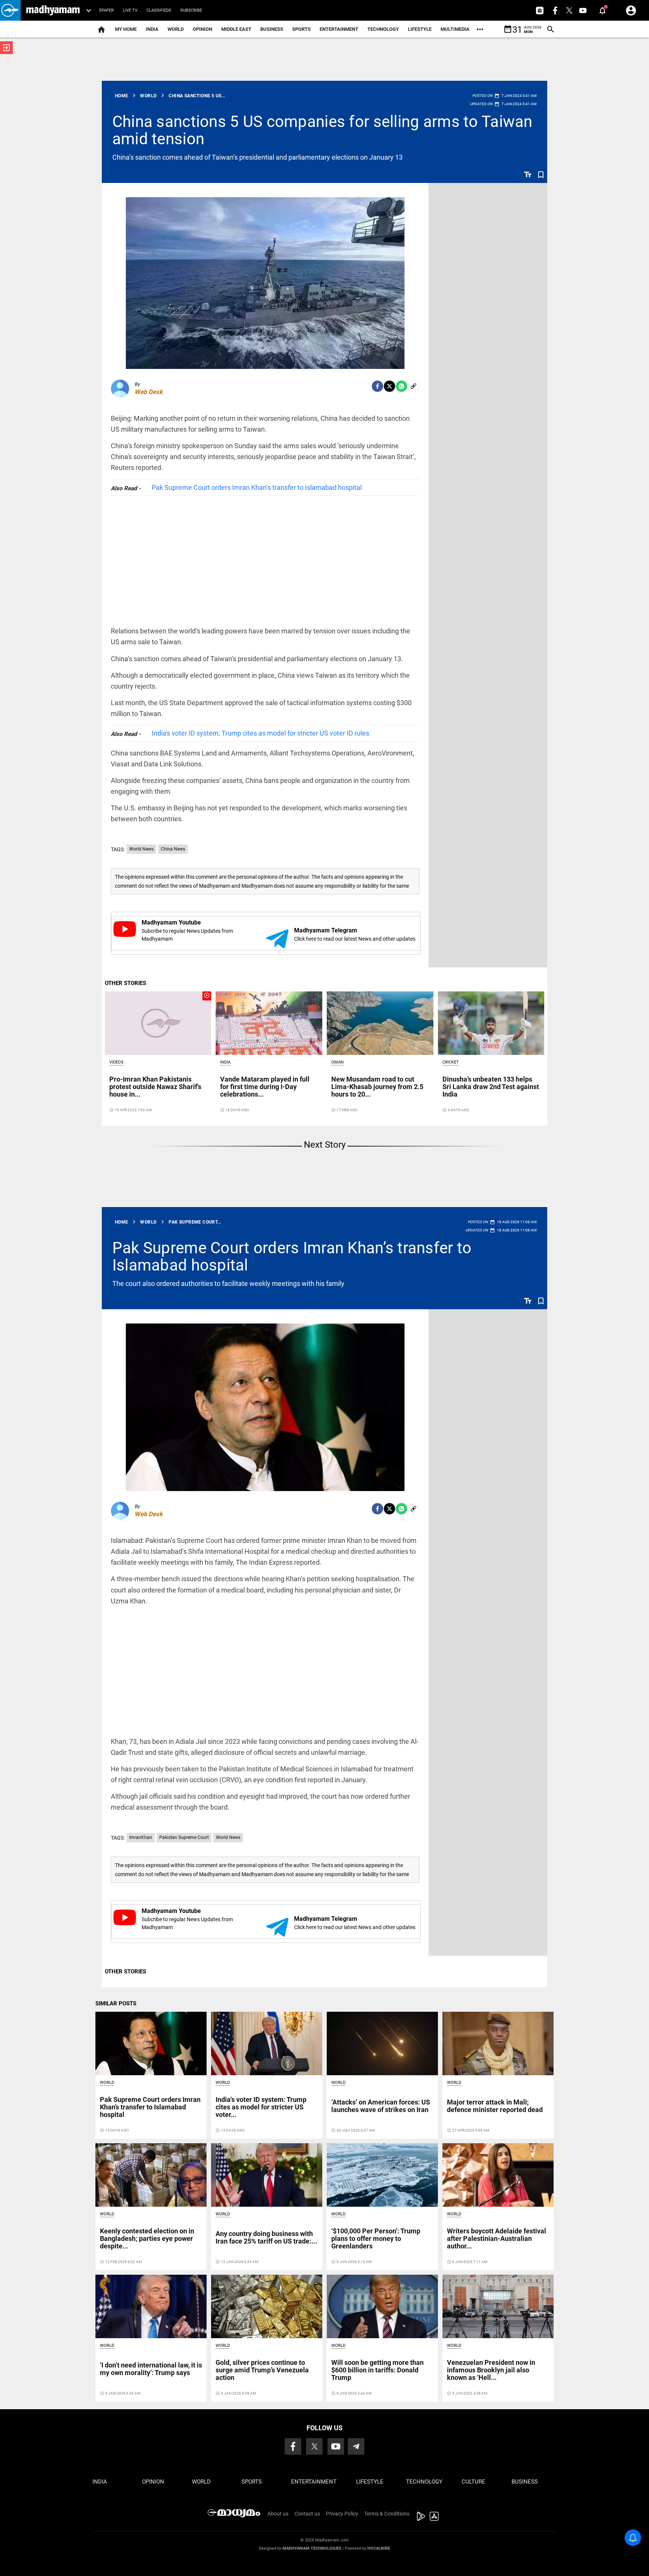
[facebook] (377, 386)
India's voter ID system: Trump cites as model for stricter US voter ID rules (260, 733)
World (176, 29)
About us (278, 2514)
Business (272, 29)
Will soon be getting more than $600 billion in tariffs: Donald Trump (377, 2370)
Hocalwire (379, 2548)
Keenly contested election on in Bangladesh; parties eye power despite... (147, 2238)
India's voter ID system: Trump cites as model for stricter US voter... (261, 2107)
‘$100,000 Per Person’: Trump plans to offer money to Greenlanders (376, 2238)
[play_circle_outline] (158, 1023)
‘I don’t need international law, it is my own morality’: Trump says (151, 2369)
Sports (301, 29)
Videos (116, 1062)
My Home (126, 29)
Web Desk (149, 392)
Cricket (451, 1062)
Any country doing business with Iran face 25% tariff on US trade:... (266, 2237)
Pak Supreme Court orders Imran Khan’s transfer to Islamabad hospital (257, 487)
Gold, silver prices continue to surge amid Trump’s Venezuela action (262, 2370)
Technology (383, 29)
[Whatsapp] (401, 386)
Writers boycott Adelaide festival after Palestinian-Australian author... (497, 2238)
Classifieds (159, 10)
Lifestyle (420, 29)
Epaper (106, 10)
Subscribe (191, 10)
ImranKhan (141, 1837)
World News (141, 849)
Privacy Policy (342, 2514)
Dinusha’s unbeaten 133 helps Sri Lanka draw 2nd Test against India (491, 1087)
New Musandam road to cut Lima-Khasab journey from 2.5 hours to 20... (377, 1087)
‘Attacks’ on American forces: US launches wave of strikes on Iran (381, 2106)
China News (173, 849)
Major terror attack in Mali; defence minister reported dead (495, 2106)
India (152, 29)
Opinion (202, 29)
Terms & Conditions (387, 2514)
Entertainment (339, 29)
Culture (473, 2482)
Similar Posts (116, 2003)
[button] (10, 10)
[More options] (480, 29)
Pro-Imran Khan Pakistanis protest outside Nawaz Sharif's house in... (155, 1087)
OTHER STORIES (125, 983)
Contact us (307, 2514)
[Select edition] (89, 11)
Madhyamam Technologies (312, 2548)
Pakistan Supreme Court (184, 1837)
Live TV (130, 10)
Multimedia (455, 29)
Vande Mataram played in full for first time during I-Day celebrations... (265, 1087)
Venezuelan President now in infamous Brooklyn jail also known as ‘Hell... (491, 2370)
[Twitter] (389, 386)
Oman (337, 1062)
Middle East (236, 29)
